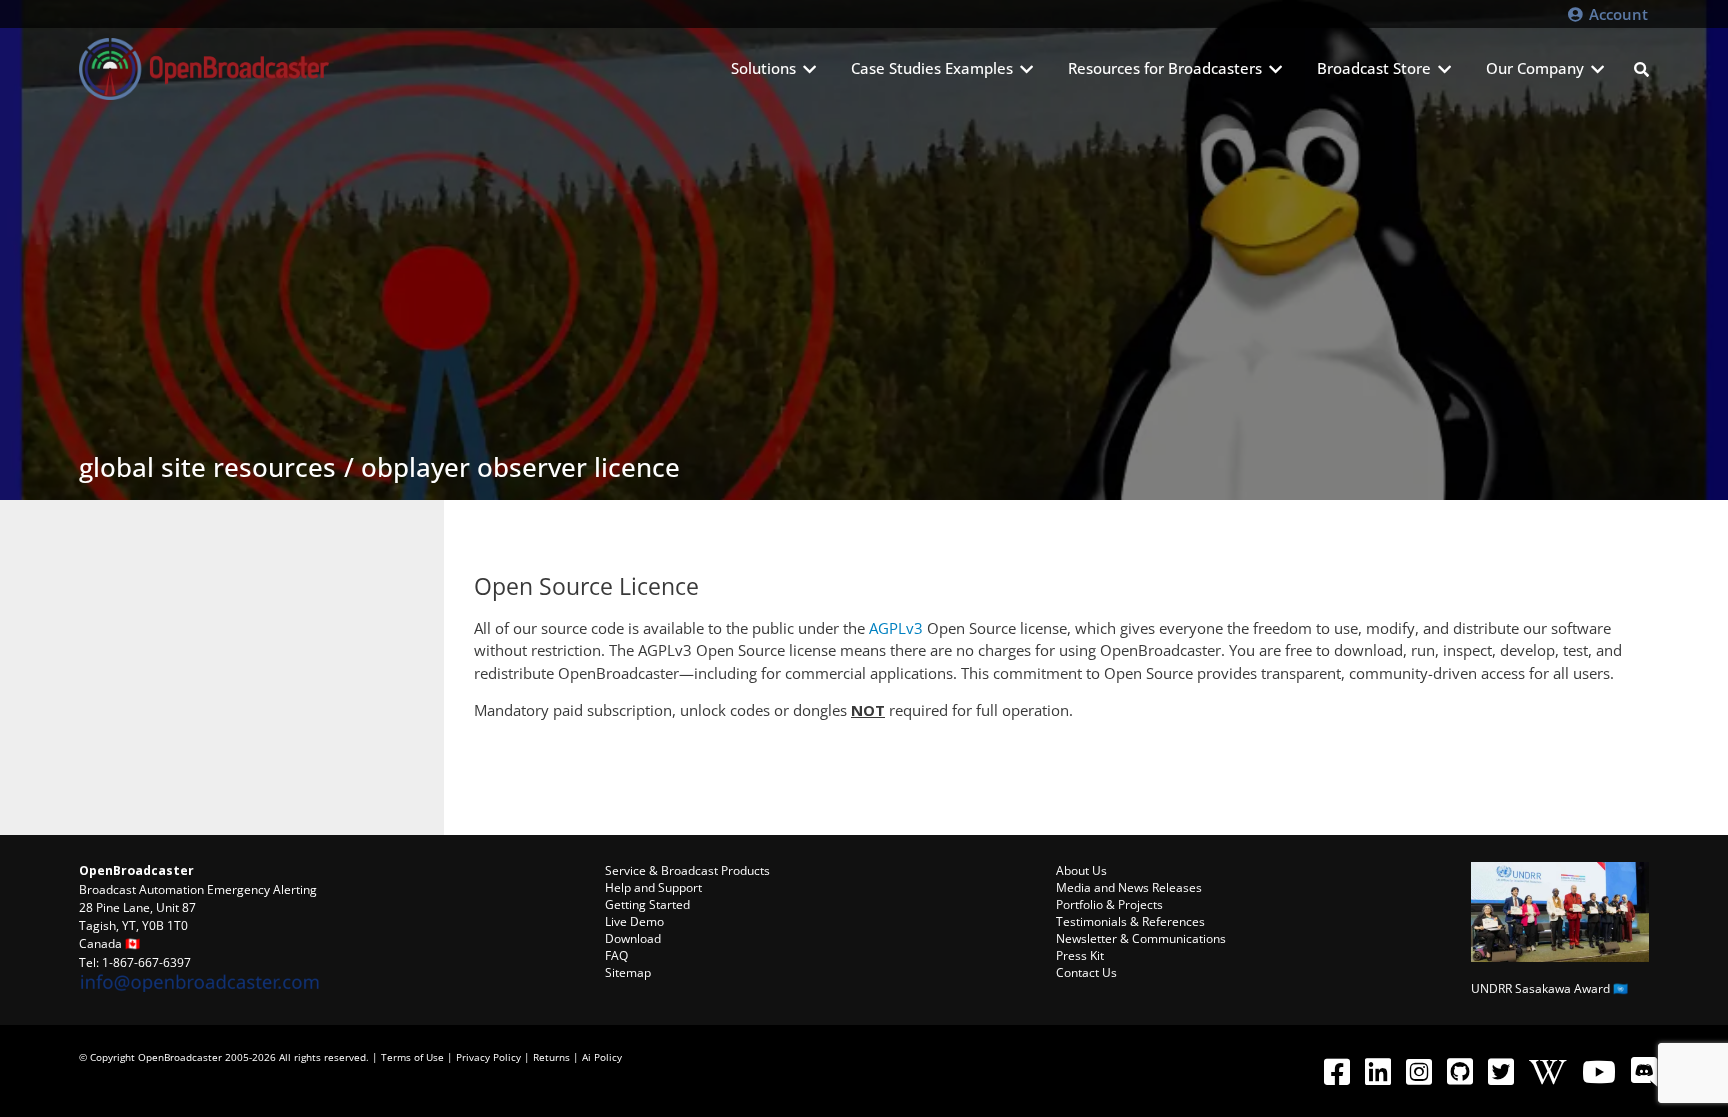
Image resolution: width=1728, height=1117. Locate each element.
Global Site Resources (207, 467)
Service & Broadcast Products (687, 870)
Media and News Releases (1129, 887)
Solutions (763, 68)
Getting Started (647, 904)
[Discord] (1643, 1071)
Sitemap (628, 972)
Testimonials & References (1130, 921)
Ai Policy (602, 1057)
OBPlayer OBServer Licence (520, 467)
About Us (1081, 870)
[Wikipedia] (1547, 1071)
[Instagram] (1418, 1071)
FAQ (616, 955)
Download (633, 938)
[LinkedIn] (1377, 1071)
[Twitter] (1500, 1071)
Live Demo (634, 921)
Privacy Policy (488, 1057)
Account (1616, 14)
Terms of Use (412, 1057)
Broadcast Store (1374, 68)
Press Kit (1080, 955)
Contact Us (1086, 972)
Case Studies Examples (932, 68)
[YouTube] (1598, 1071)
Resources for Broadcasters (1165, 68)
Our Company (1535, 68)
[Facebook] (1336, 1071)
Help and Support (653, 887)
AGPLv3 (896, 628)
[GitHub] (1459, 1071)
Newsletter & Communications (1141, 938)
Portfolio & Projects (1109, 904)
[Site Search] (1641, 69)
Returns (551, 1057)
